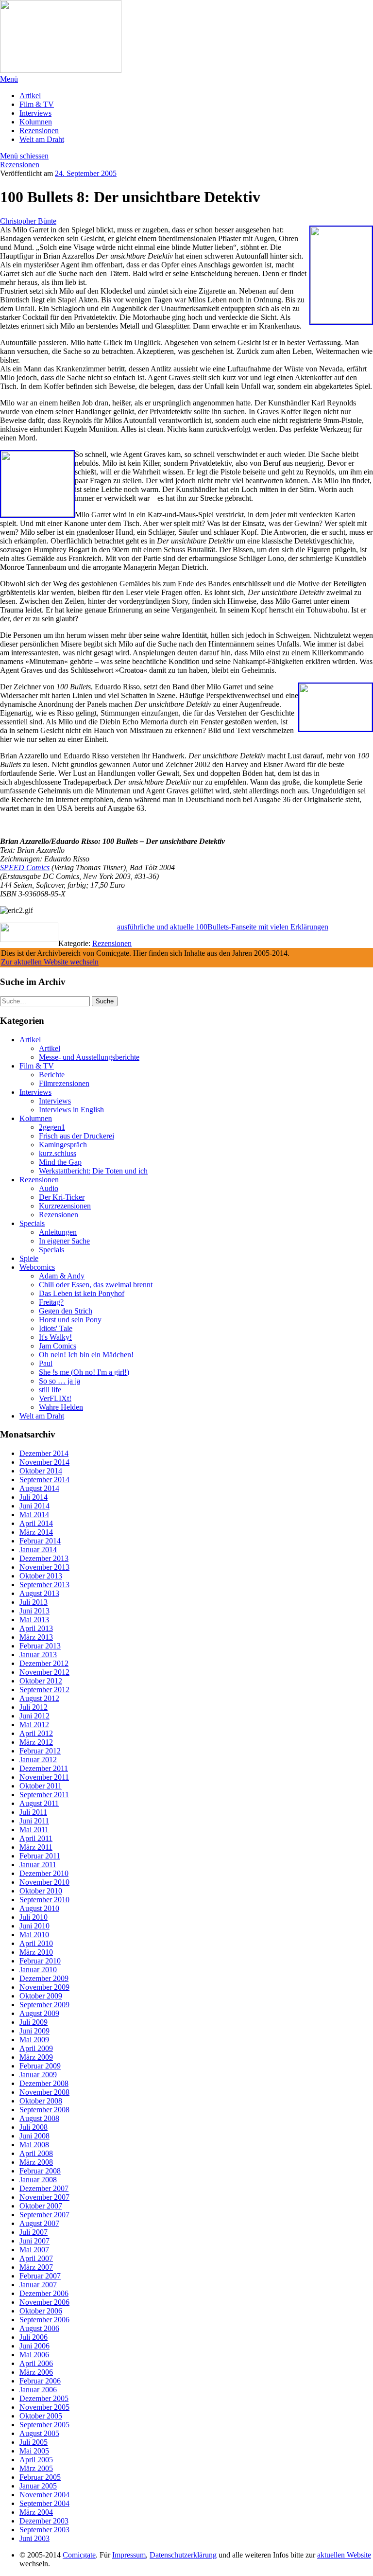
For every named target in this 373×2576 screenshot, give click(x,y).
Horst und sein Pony (70, 1320)
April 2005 (36, 2460)
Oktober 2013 (41, 1576)
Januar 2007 (38, 2285)
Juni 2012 (34, 1716)
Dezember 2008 (44, 2083)
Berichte (52, 1075)
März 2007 (36, 2267)
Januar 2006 (38, 2390)
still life (50, 1390)
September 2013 (44, 1585)
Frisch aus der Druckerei (76, 1136)
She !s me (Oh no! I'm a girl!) (84, 1372)
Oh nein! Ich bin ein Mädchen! (86, 1355)
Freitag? (51, 1302)
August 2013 (39, 1593)
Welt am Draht (42, 139)
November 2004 (44, 2495)
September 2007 (44, 2215)
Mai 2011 (34, 1830)
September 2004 (44, 2503)
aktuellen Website (344, 2555)
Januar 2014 (38, 1550)
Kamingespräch (63, 1145)
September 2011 (44, 1795)
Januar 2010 (38, 1970)
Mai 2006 (34, 2355)
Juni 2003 (34, 2538)
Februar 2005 (40, 2477)
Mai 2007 (34, 2250)
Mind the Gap (60, 1162)
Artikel (30, 96)
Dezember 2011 (44, 1768)
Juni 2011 (34, 1821)
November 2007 (44, 2197)
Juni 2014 (34, 1506)
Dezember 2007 (44, 2188)
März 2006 (36, 2372)
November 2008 (44, 2092)
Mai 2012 (34, 1725)
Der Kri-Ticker (62, 1197)
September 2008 (44, 2110)
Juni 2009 (34, 2031)
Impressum (129, 2555)
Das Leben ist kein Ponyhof (82, 1293)
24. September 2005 (86, 173)
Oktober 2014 (41, 1471)
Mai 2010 (34, 1935)
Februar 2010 (40, 1961)
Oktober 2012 (41, 1681)
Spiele (29, 1258)
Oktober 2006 (41, 2311)
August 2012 (39, 1698)
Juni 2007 (34, 2241)
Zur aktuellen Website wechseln (50, 962)
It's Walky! (55, 1337)
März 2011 (36, 1847)
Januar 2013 (38, 1655)
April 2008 (36, 2153)
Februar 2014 (40, 1541)
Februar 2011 (40, 1856)
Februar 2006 (40, 2381)
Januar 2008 (38, 2180)
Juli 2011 (33, 1812)
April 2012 (36, 1733)
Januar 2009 (38, 2075)
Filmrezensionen (64, 1083)
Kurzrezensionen (65, 1206)
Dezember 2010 (44, 1873)
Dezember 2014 (44, 1453)
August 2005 (39, 2433)
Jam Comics (58, 1346)
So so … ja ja (59, 1381)
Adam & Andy (62, 1276)
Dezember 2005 (44, 2398)
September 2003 (44, 2530)
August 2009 (39, 2013)
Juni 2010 (34, 1926)
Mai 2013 (34, 1620)
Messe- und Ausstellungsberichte (89, 1057)
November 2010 (44, 1882)
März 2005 (36, 2468)
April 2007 (36, 2258)
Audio (49, 1188)
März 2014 (36, 1532)
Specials (32, 1223)
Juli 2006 (34, 2337)
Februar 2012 (40, 1751)
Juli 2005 (34, 2442)
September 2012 (44, 1690)
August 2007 (39, 2223)
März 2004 (36, 2512)
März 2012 (36, 1742)
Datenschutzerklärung (183, 2555)
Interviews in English (71, 1110)
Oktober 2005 (41, 2416)
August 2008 (39, 2118)
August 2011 (39, 1803)
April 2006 (36, 2363)
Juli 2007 (34, 2232)
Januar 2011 (38, 1865)
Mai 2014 (34, 1515)
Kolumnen (36, 122)
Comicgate (79, 2555)
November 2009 (44, 1987)
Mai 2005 (34, 2451)
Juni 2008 (34, 2136)
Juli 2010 (34, 1917)
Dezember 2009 (44, 1978)
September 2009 (44, 2005)
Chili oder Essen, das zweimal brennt (96, 1285)
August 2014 (39, 1488)
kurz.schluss (58, 1153)
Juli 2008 (34, 2127)
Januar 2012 (38, 1760)
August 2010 (39, 1908)
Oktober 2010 (41, 1891)
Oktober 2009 (41, 1996)
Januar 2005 (38, 2486)
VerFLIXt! (55, 1398)
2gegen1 (52, 1127)
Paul (46, 1363)
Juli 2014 (34, 1497)
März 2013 (36, 1637)
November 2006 (44, 2302)
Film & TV (37, 104)
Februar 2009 (40, 2066)
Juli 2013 (34, 1602)
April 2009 (36, 2048)
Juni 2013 (34, 1611)
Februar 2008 (40, 2171)
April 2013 (36, 1628)
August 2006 (39, 2328)
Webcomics (37, 1267)
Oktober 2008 (41, 2101)
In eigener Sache (64, 1241)
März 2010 (36, 1952)
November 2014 (44, 1462)
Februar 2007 (40, 2276)
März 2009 (36, 2057)
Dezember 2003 (44, 2521)
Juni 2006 (34, 2346)
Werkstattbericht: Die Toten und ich (93, 1171)
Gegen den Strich (66, 1311)
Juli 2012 (34, 1707)
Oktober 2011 (41, 1786)
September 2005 (44, 2425)
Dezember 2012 (44, 1663)
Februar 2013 (40, 1646)
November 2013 (44, 1567)
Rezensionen (39, 131)
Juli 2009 (34, 2022)
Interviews (35, 113)
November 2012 (44, 1672)
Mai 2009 (34, 2040)
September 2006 (44, 2320)
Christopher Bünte (28, 221)
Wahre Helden (61, 1407)
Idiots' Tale (56, 1328)
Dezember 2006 (44, 2293)
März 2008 (36, 2162)
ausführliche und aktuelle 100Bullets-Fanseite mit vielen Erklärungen (223, 927)
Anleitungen (58, 1232)
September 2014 (44, 1480)
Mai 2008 (34, 2145)
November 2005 (44, 2407)
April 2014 (36, 1523)
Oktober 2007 (41, 2206)
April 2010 (36, 1943)
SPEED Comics (25, 867)
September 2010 (44, 1900)
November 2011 (44, 1777)
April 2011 (36, 1838)
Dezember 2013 (44, 1558)
